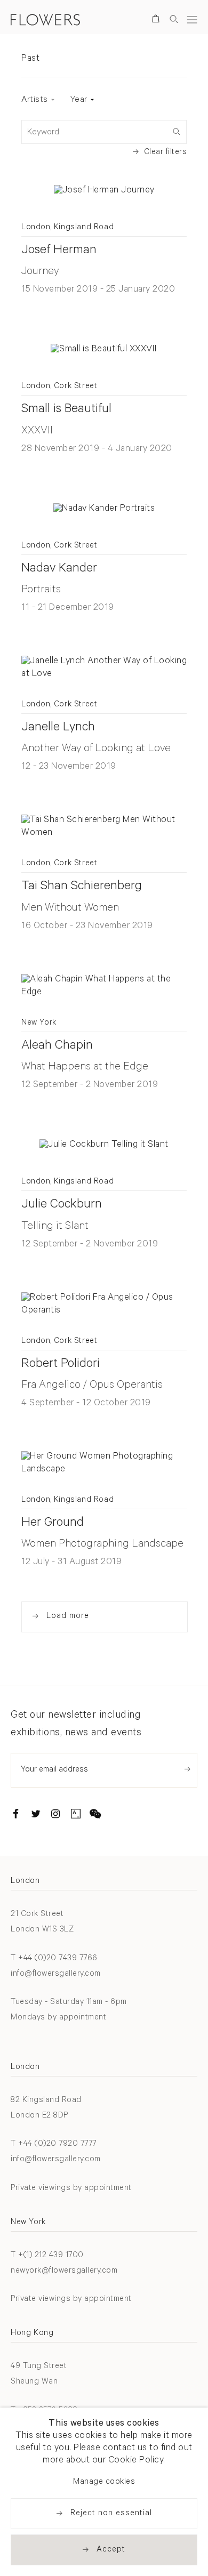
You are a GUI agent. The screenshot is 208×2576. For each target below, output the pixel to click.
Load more (68, 1617)
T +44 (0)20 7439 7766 (54, 1959)
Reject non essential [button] (111, 2514)
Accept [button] (111, 2550)
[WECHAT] (95, 1816)
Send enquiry (187, 1769)
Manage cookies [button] (104, 2482)
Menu (192, 19)
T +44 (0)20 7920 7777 (54, 2144)
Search (174, 19)
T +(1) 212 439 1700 (47, 2256)
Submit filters (176, 131)
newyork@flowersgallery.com (64, 2271)
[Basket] (158, 21)
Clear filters (166, 153)
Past (30, 59)
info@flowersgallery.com (56, 1974)
